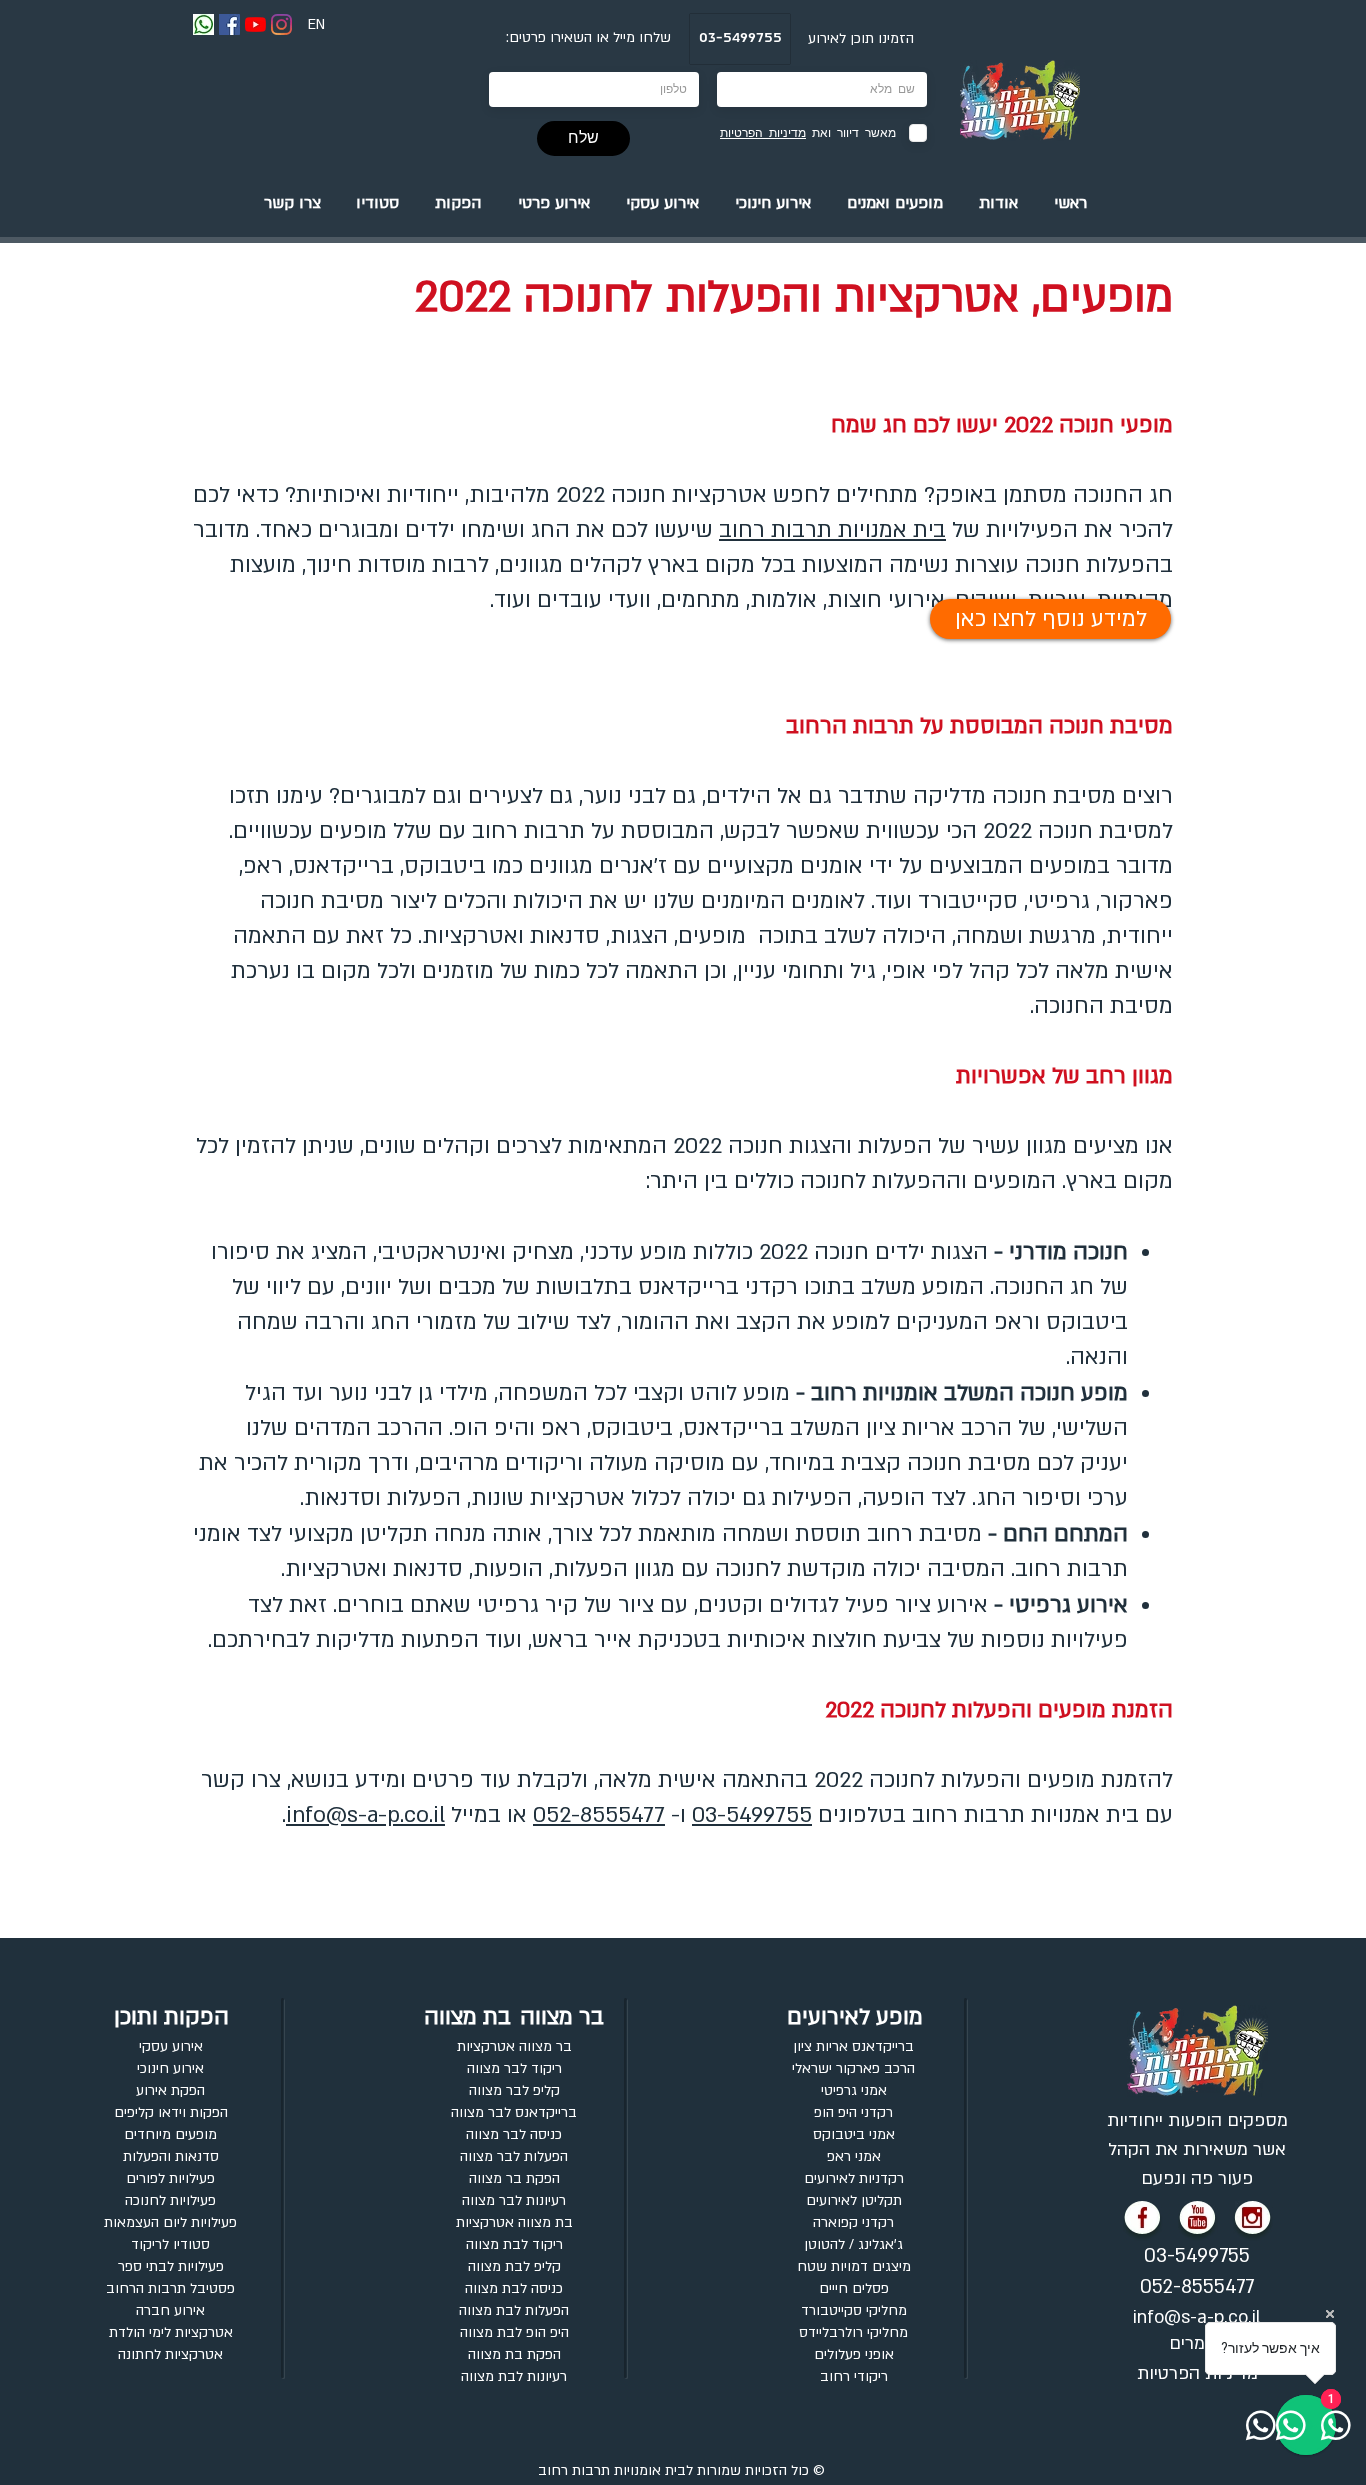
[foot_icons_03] (1198, 2221)
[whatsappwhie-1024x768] (203, 24)
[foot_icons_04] (1143, 2221)
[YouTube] (255, 24)
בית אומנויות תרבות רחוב (612, 2470)
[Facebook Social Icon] (229, 24)
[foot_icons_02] (1253, 2221)
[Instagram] (281, 24)
